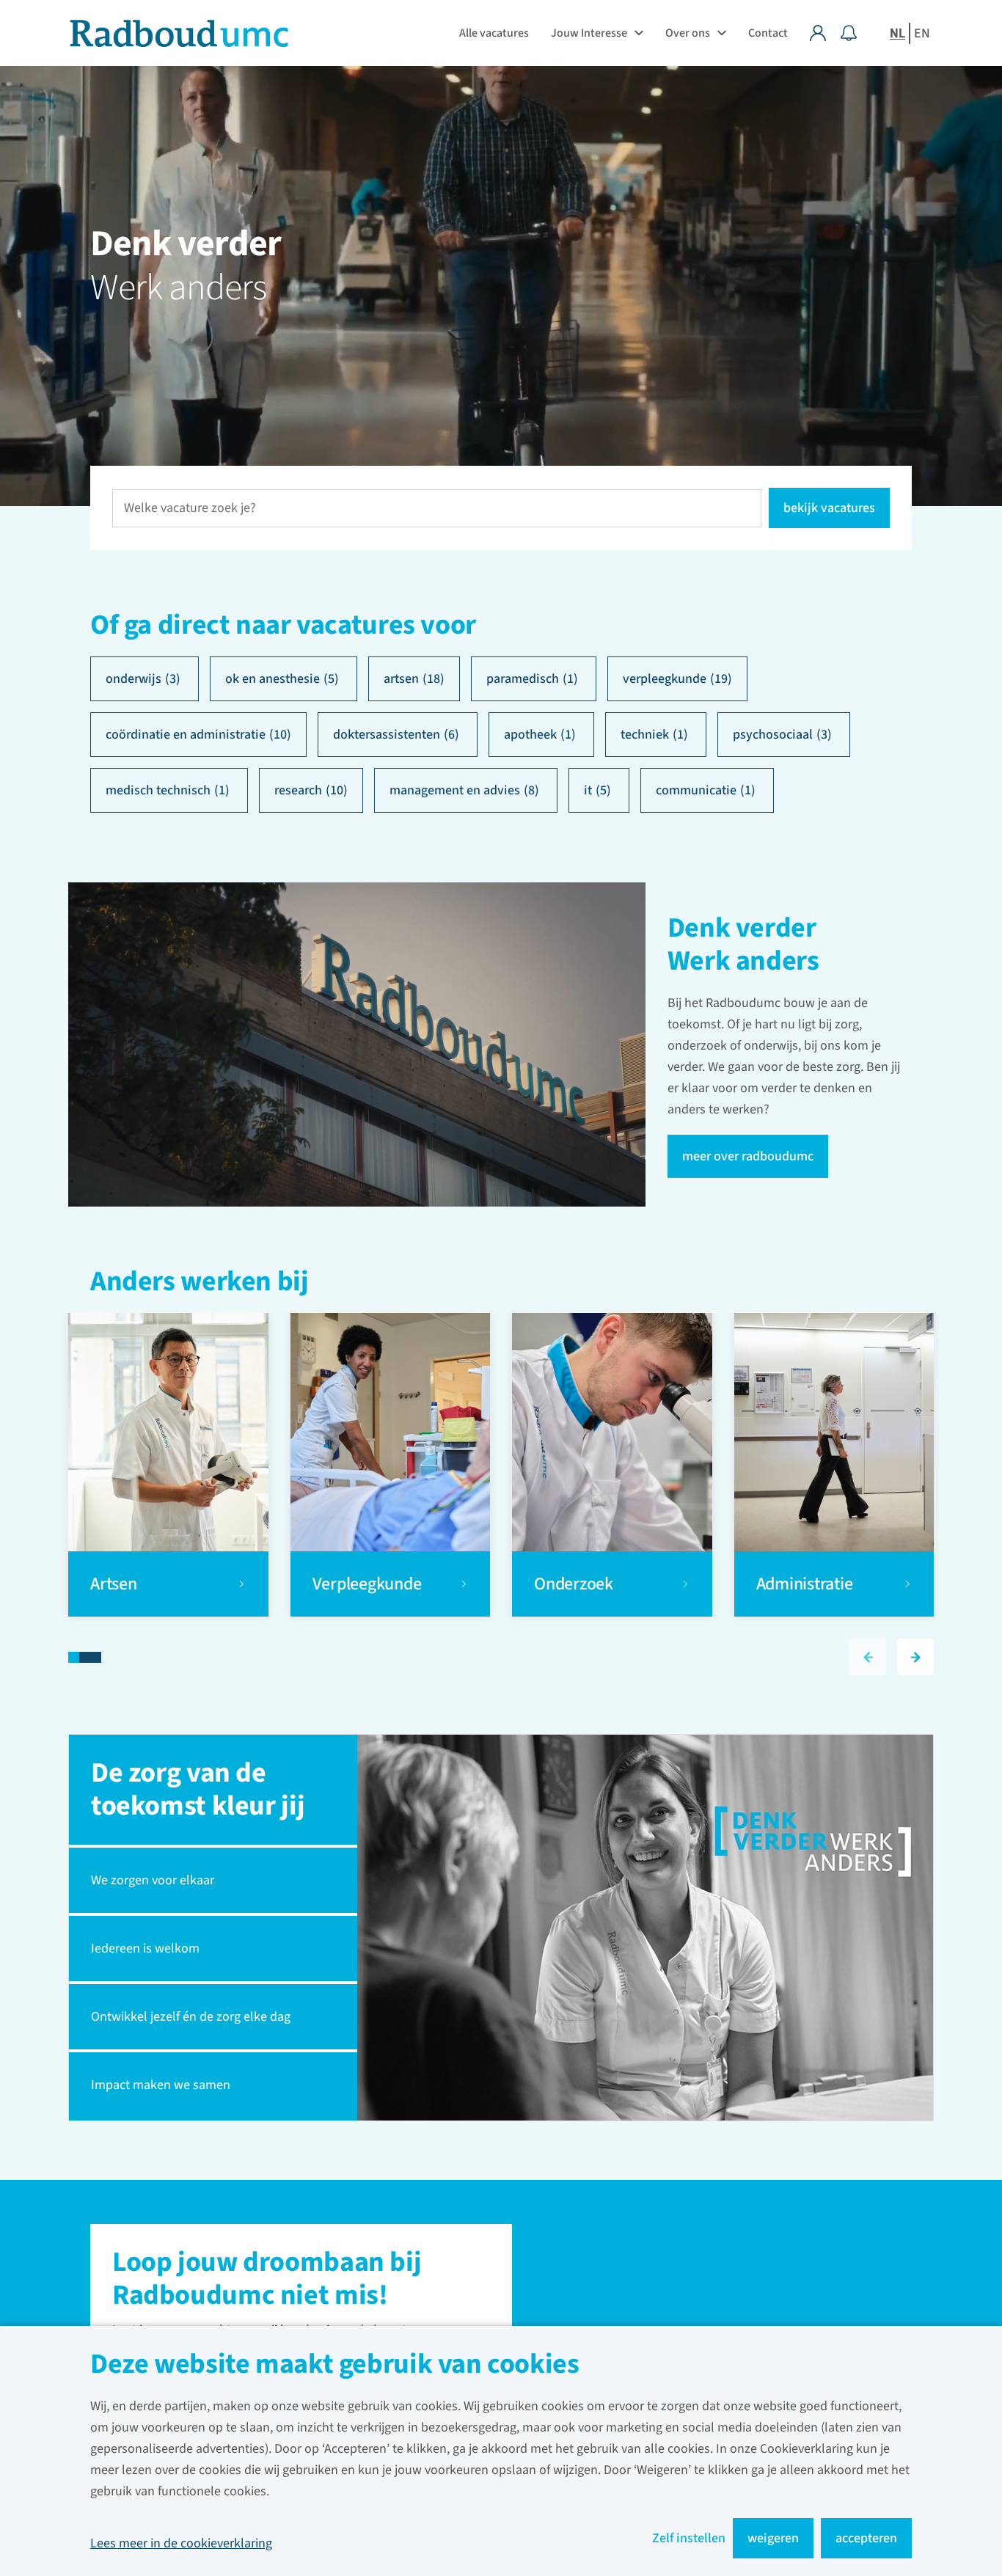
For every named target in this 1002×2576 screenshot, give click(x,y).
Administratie (805, 1584)
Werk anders (178, 288)
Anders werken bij (200, 1283)
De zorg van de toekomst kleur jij (198, 1789)
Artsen (115, 1584)
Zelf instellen (689, 2538)
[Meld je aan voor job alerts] (849, 33)
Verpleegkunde (367, 1584)
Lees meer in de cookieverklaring (181, 2543)
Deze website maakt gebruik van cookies (335, 2366)
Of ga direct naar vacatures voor (283, 625)
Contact (768, 33)
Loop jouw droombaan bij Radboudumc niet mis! (267, 2280)
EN (922, 33)
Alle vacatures (494, 33)
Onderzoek (575, 1584)
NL (897, 33)
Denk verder (186, 244)
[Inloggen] (825, 33)
